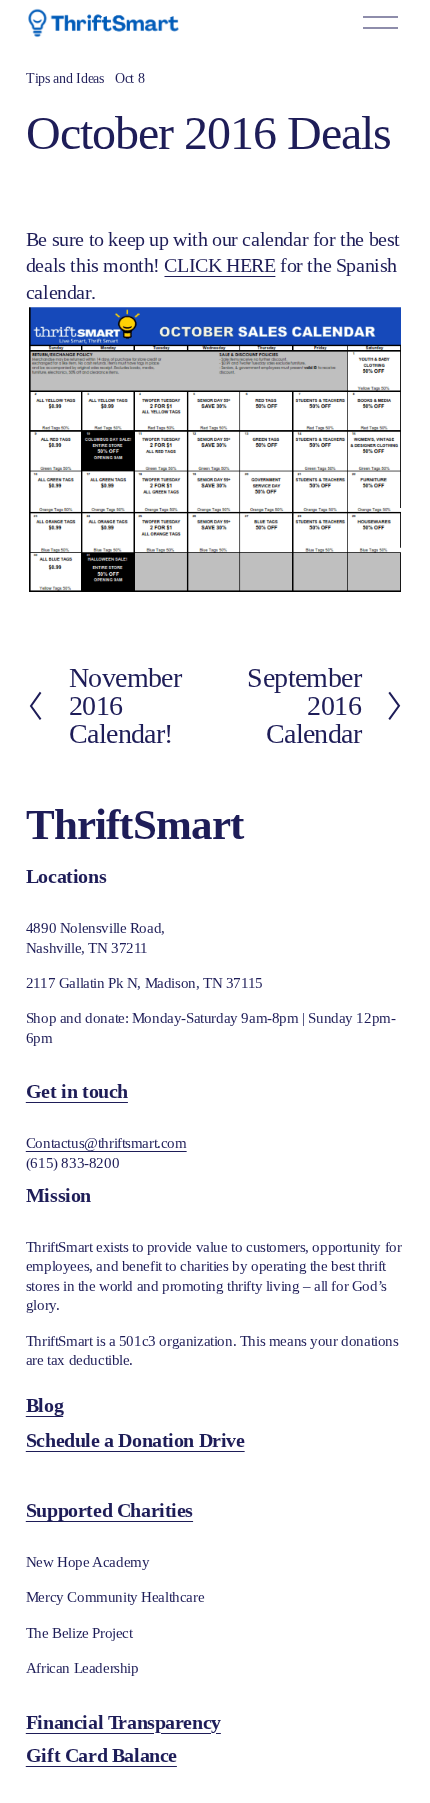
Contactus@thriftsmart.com (106, 1143)
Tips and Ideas (65, 78)
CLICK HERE (219, 265)
